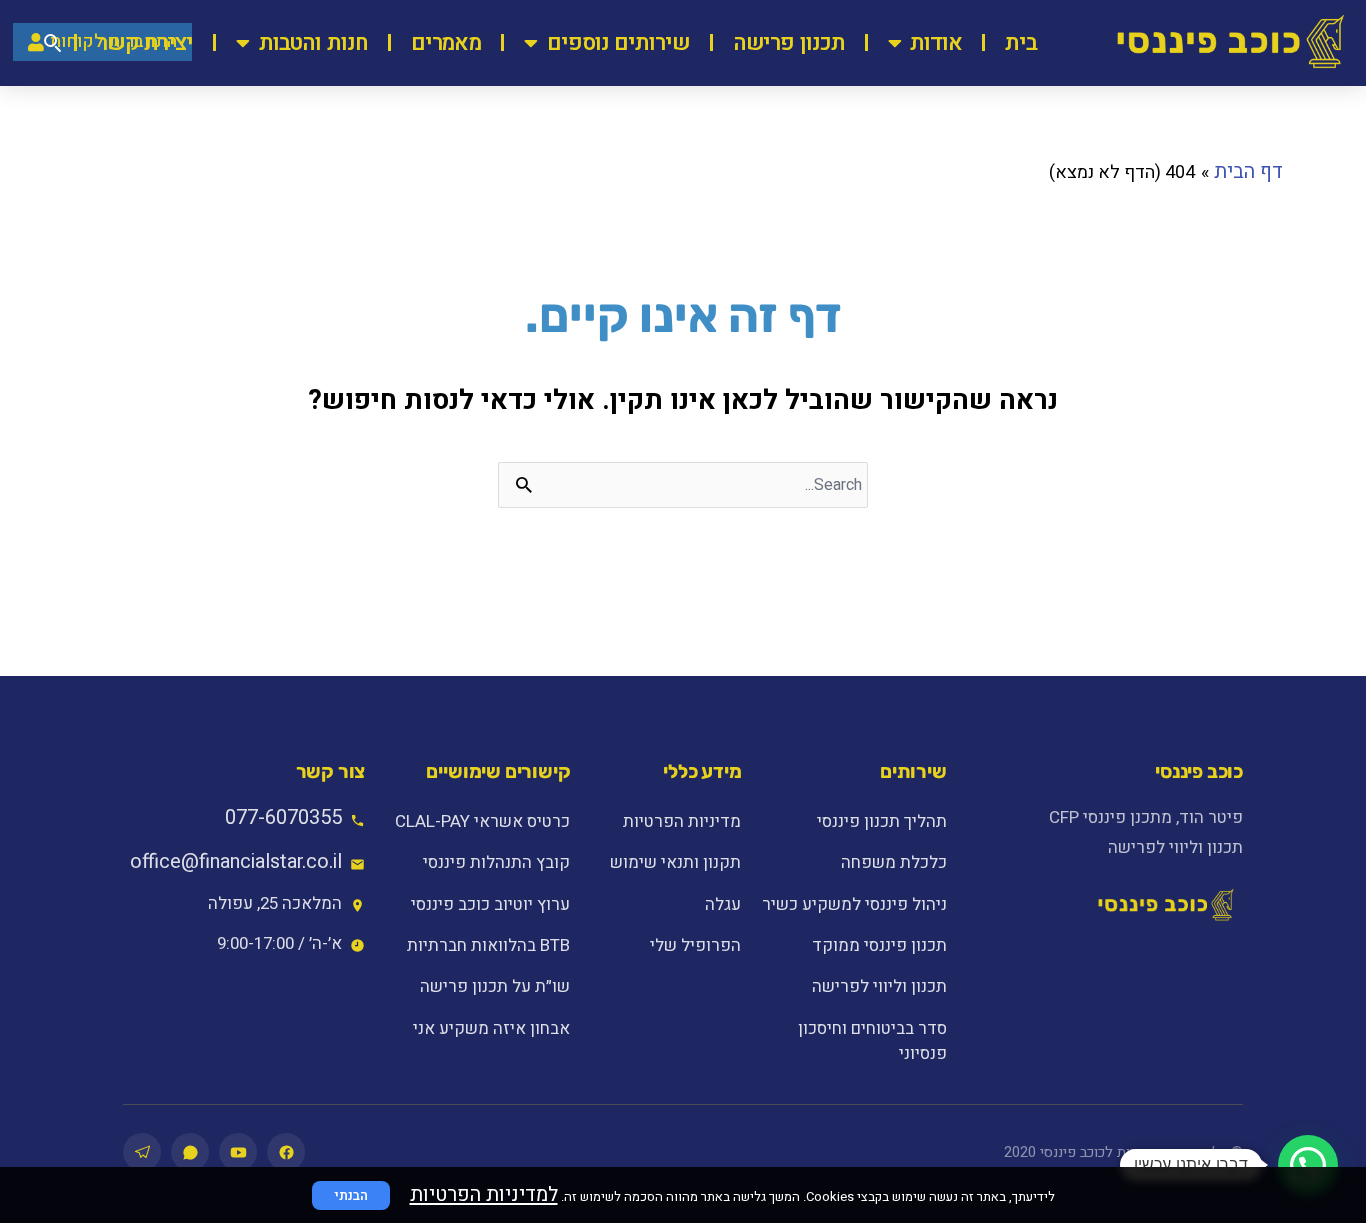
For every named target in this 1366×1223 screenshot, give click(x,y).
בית (1021, 43)
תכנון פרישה (789, 43)
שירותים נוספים (618, 43)
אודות (936, 43)
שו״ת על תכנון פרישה (495, 986)
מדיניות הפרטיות (682, 821)
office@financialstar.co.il (236, 861)
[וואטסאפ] (190, 1152)
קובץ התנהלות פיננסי (496, 862)
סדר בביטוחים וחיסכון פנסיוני (872, 1041)
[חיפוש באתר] (53, 43)
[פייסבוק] (286, 1152)
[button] (1308, 1165)
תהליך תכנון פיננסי (881, 821)
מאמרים (446, 43)
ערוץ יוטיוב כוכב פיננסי (490, 904)
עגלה (723, 904)
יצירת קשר (145, 43)
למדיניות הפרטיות (484, 1194)
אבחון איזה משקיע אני (491, 1028)
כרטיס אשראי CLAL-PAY (482, 821)
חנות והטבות (313, 43)
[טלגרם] (142, 1152)
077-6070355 (283, 817)
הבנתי (351, 1195)
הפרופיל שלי (695, 945)
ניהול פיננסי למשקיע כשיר (854, 904)
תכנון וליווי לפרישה (879, 986)
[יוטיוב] (238, 1152)
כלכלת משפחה (893, 862)
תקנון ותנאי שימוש (675, 862)
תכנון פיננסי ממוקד (879, 945)
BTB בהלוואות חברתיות (488, 945)
